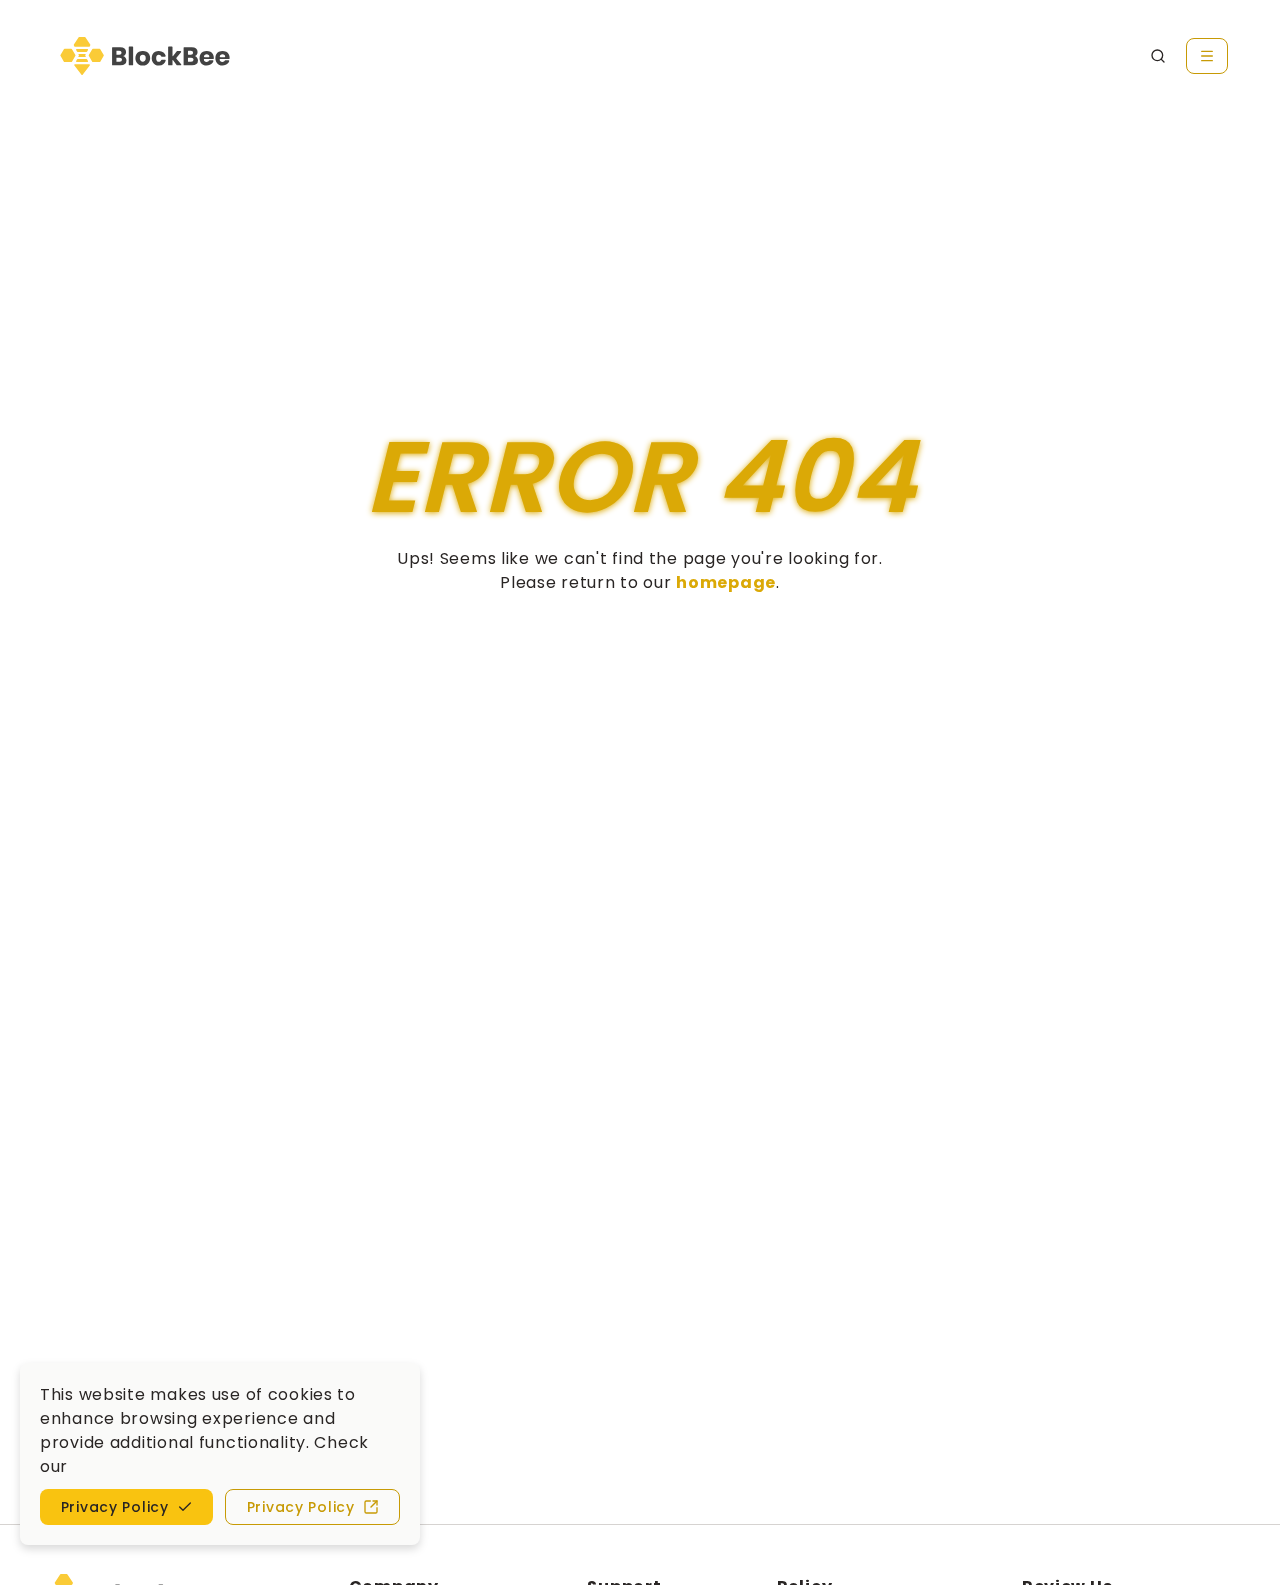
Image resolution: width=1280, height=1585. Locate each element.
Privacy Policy (301, 1507)
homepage (726, 582)
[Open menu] (1207, 56)
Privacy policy (115, 1507)
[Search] (1158, 56)
